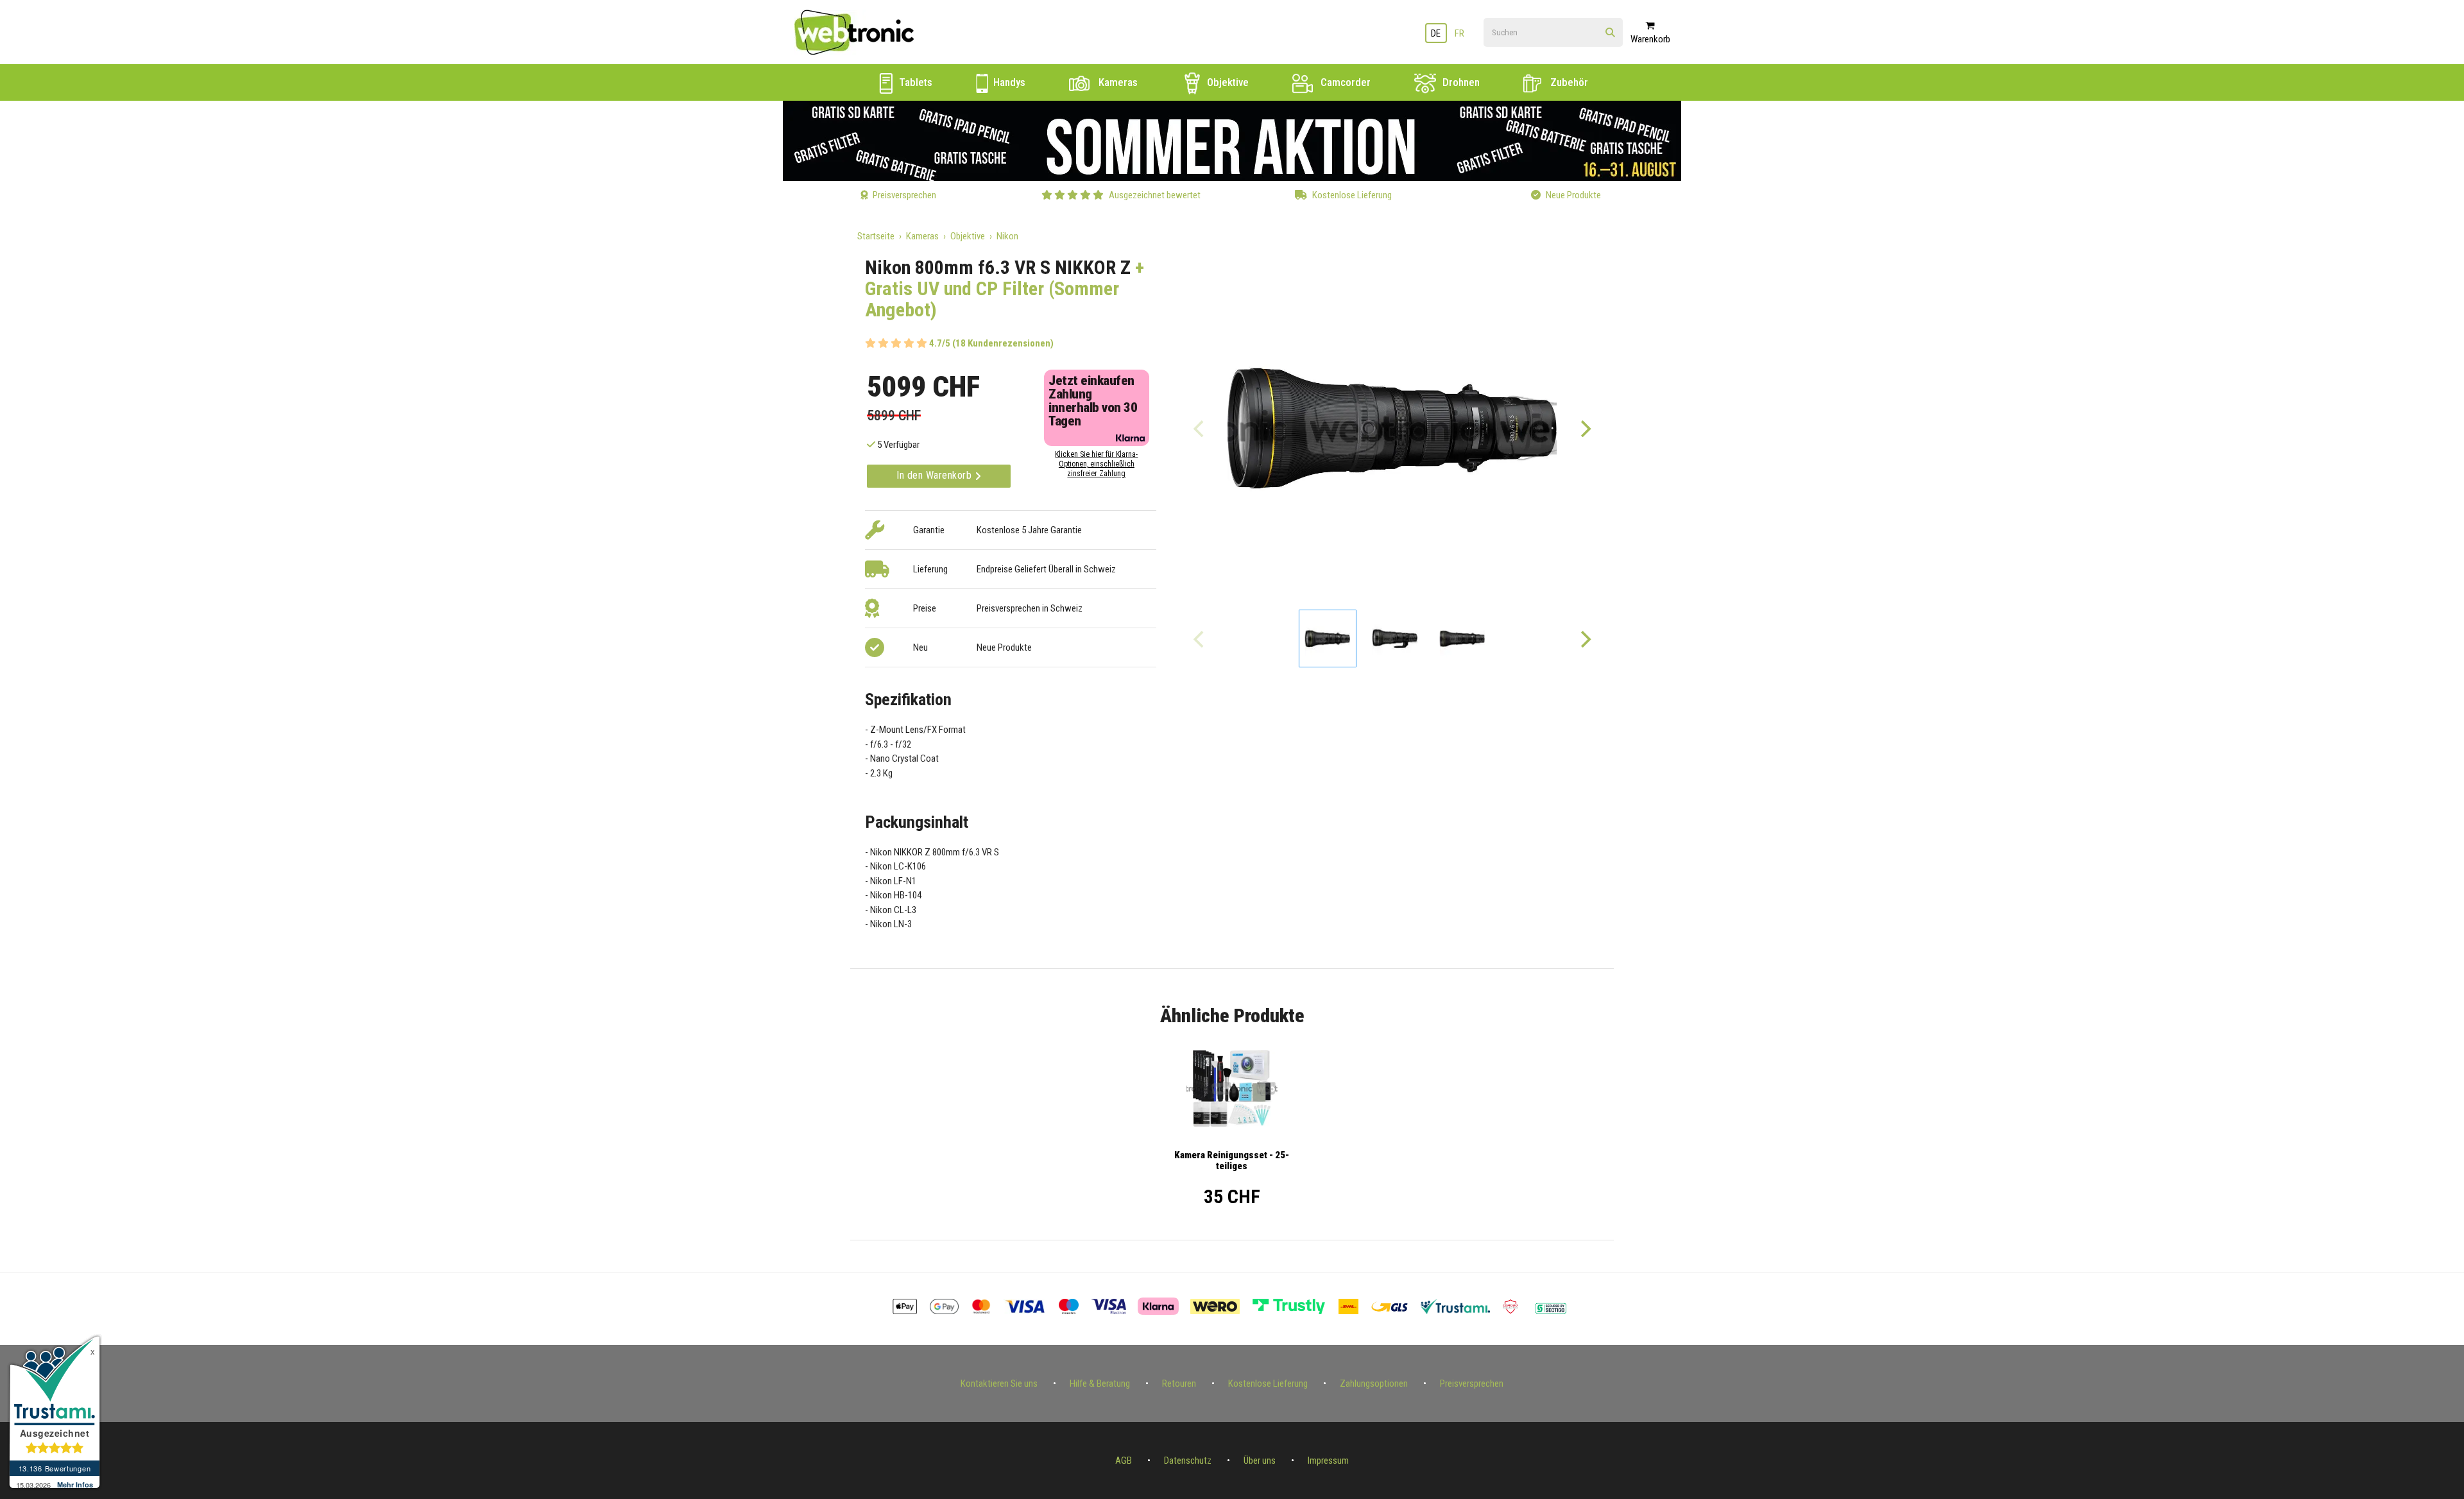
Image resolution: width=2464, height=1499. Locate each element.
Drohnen (1460, 82)
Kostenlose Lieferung (1268, 1383)
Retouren (1179, 1383)
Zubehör (1568, 82)
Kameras (1117, 82)
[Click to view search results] (1610, 33)
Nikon (1007, 236)
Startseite (876, 236)
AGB (1124, 1460)
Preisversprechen (1472, 1383)
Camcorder (1344, 82)
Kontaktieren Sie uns (999, 1383)
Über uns (1260, 1460)
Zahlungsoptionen (1374, 1383)
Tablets (914, 82)
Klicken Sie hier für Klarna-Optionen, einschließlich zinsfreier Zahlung (1096, 464)
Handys (1008, 82)
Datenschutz (1188, 1460)
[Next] (1585, 428)
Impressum (1328, 1460)
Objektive (1227, 82)
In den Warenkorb (936, 475)
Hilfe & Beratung (1100, 1383)
